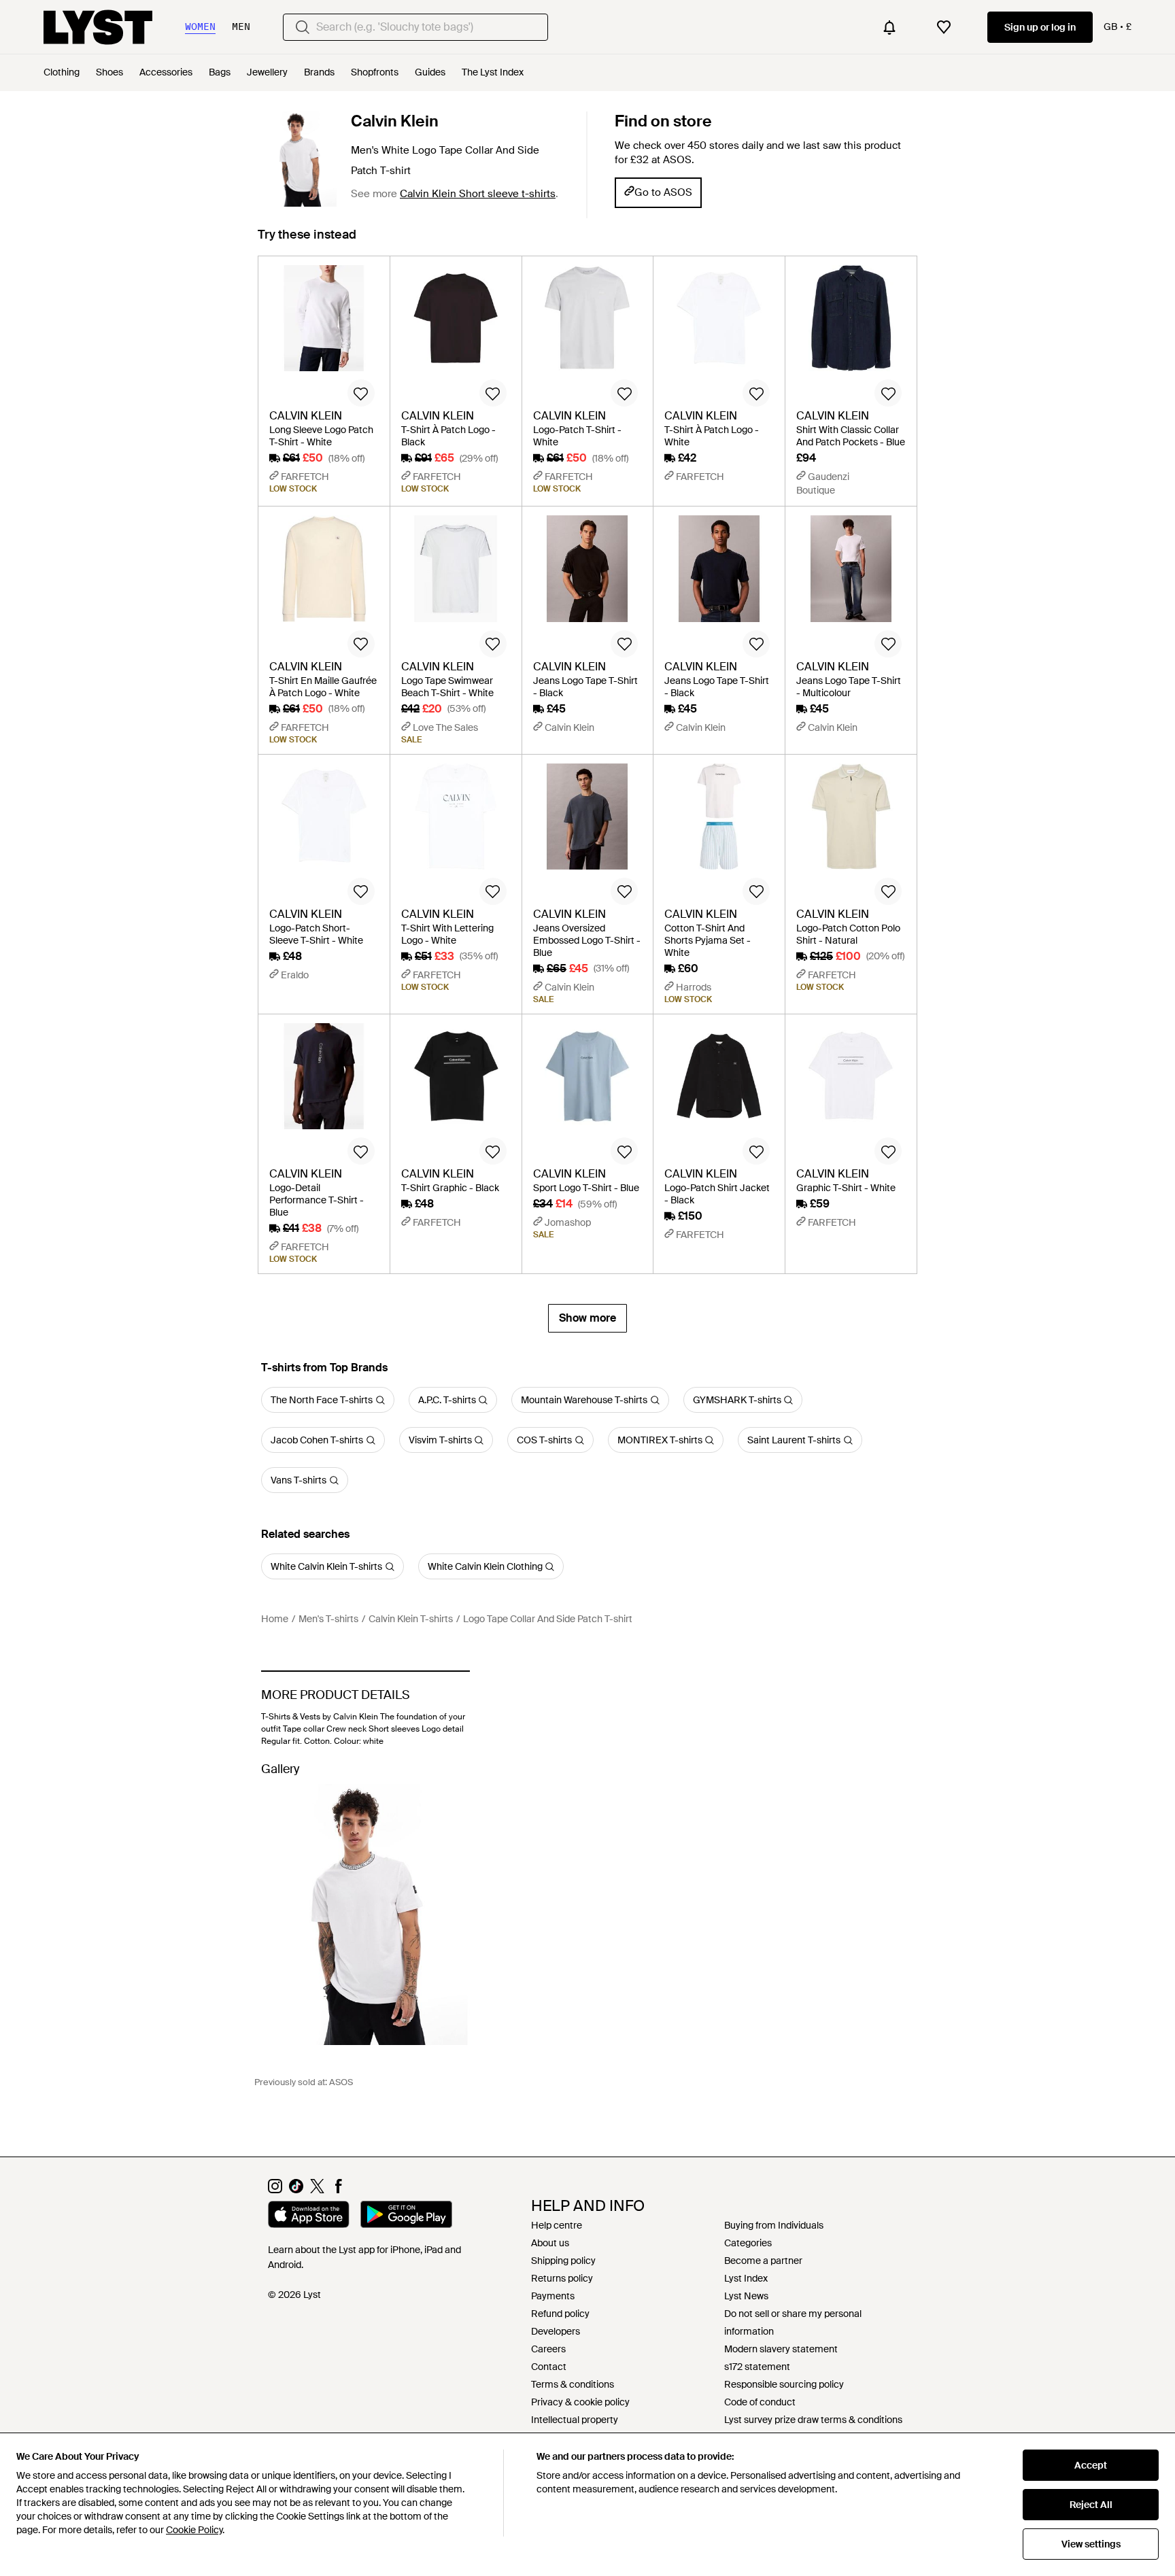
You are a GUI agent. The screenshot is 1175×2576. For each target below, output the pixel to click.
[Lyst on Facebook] (338, 2190)
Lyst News (746, 2296)
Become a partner (763, 2261)
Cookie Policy (194, 2530)
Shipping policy (563, 2261)
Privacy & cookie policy (580, 2402)
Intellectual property (575, 2420)
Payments (553, 2296)
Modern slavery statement (781, 2349)
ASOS (341, 2082)
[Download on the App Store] (309, 2216)
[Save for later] (361, 393)
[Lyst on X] (317, 2190)
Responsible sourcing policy (784, 2384)
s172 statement (757, 2367)
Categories (748, 2243)
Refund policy (560, 2314)
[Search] (303, 27)
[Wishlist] (944, 27)
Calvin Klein (395, 121)
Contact (549, 2367)
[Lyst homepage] (98, 27)
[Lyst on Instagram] (275, 2190)
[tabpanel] (587, 794)
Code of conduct (760, 2402)
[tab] (307, 241)
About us (550, 2243)
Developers (556, 2331)
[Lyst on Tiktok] (296, 2190)
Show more (587, 1318)
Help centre (557, 2225)
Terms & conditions (573, 2384)
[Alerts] (889, 27)
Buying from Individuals (774, 2225)
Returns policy (562, 2278)
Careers (548, 2349)
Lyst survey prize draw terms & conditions (813, 2420)
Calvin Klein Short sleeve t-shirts (478, 194)
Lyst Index (746, 2278)
